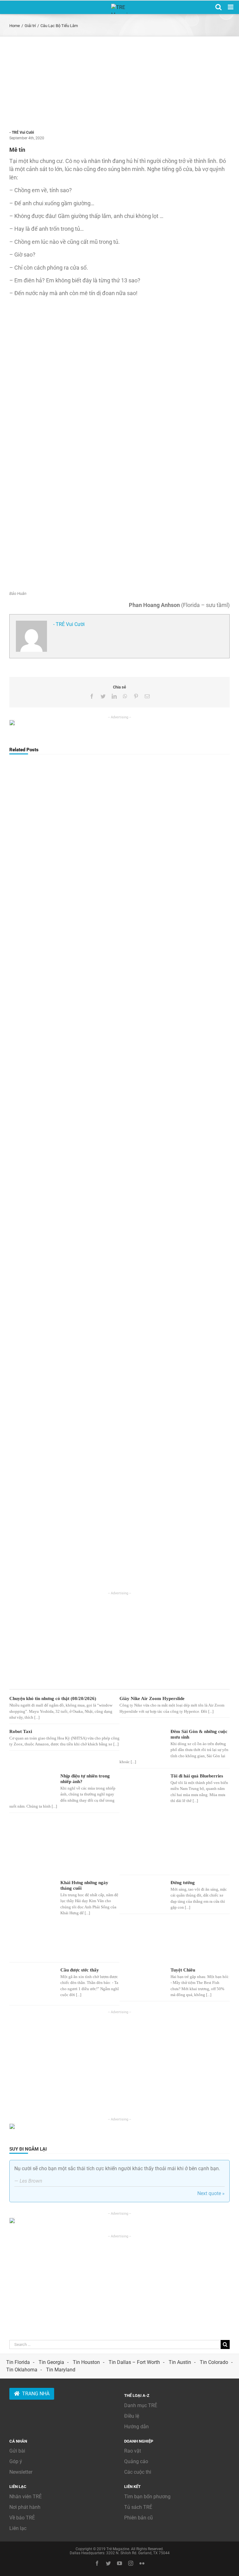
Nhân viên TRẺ (26, 2497)
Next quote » (211, 2193)
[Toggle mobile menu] (231, 7)
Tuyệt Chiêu (183, 1970)
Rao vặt (133, 2451)
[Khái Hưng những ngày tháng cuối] (32, 1919)
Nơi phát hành (25, 2507)
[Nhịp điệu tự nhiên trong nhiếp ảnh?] (32, 1786)
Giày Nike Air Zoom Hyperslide (152, 1698)
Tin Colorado (214, 2362)
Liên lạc (18, 2528)
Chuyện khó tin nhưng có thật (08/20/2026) (53, 1698)
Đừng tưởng (183, 1883)
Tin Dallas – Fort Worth (134, 2362)
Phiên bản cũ (138, 2518)
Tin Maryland (61, 2370)
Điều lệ (132, 2416)
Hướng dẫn (136, 2427)
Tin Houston (86, 2362)
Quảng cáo (136, 2461)
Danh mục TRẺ (141, 2405)
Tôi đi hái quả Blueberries (197, 1776)
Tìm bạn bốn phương (147, 2497)
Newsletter (21, 2472)
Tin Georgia (51, 2362)
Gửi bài (17, 2451)
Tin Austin (180, 2362)
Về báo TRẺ (22, 2518)
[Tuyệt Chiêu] (142, 1981)
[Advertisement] (119, 83)
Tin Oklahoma (22, 2370)
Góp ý (16, 2461)
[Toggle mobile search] (218, 7)
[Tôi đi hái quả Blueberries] (142, 1822)
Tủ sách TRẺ (138, 2507)
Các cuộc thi (138, 2472)
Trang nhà (36, 2394)
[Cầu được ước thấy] (32, 1984)
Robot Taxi (21, 1731)
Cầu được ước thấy (80, 1970)
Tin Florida (18, 2362)
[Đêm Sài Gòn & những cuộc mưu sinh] (142, 1742)
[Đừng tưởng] (142, 1893)
